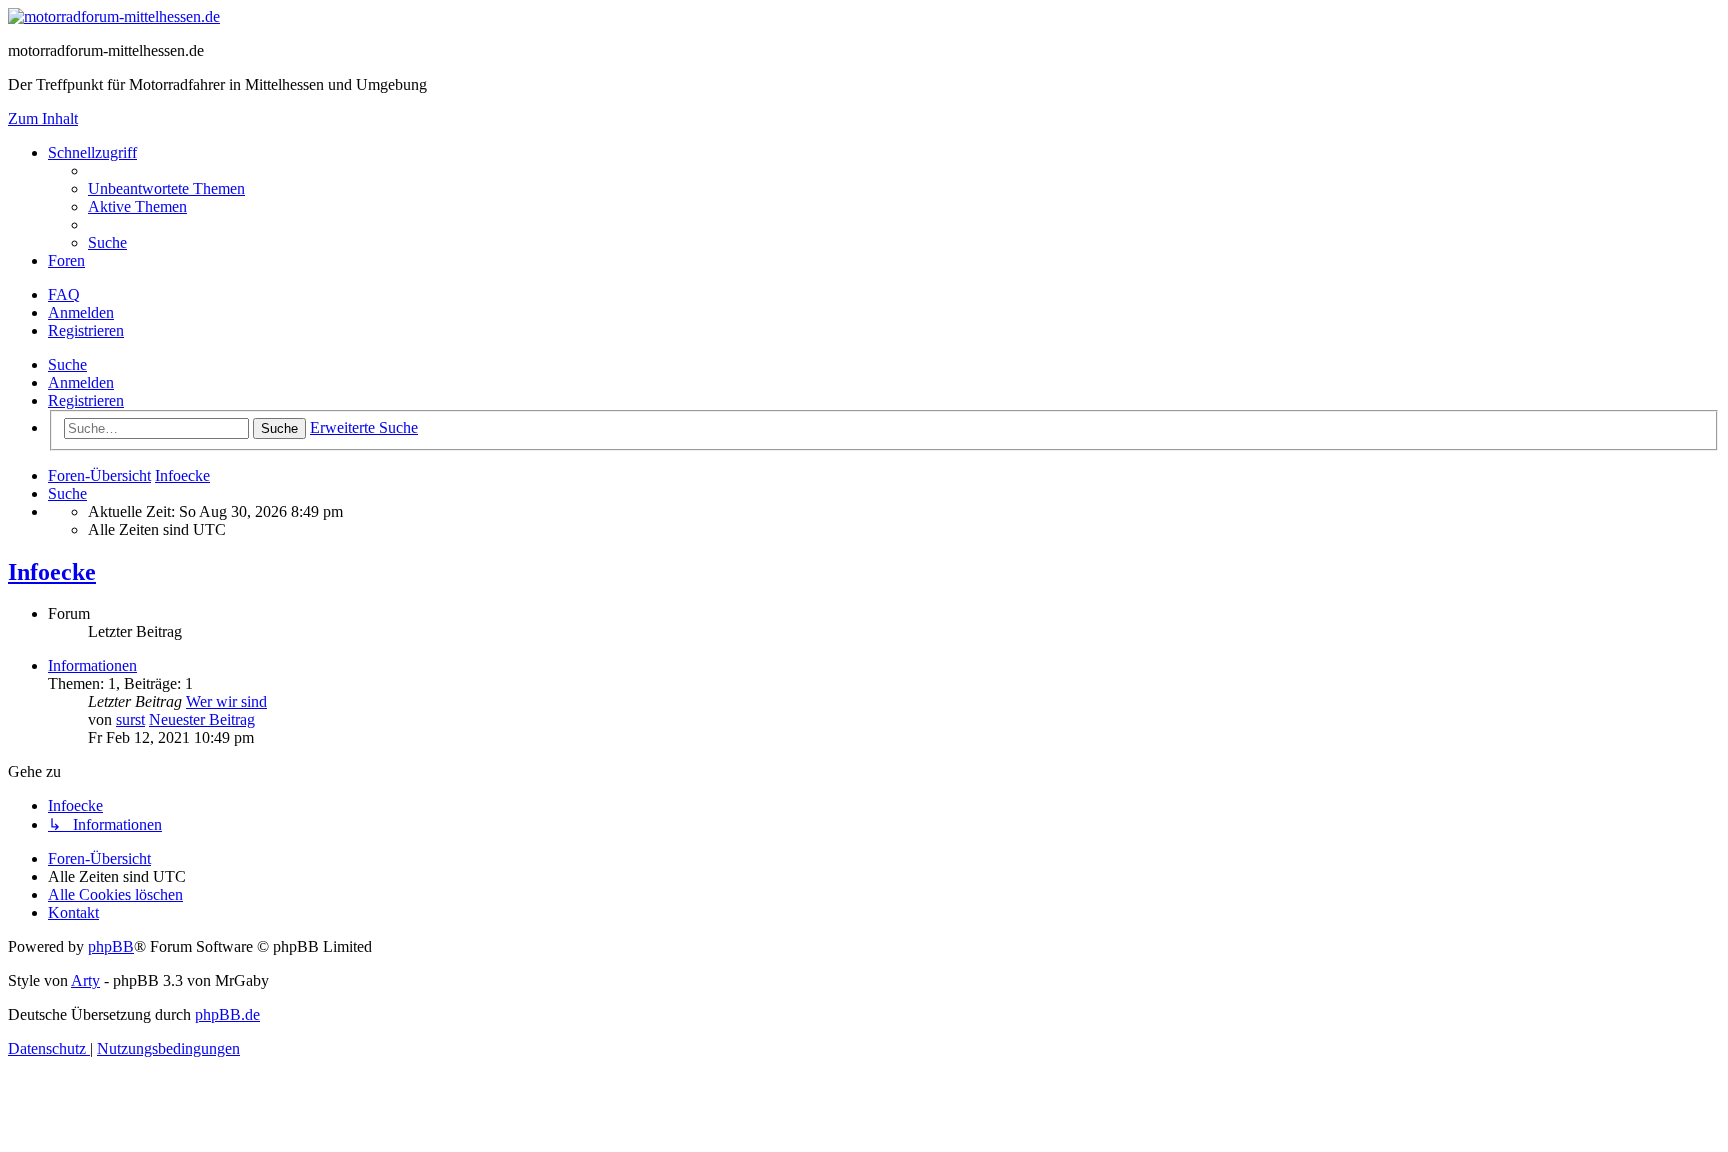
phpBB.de (227, 1014)
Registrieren (86, 400)
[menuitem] (166, 188)
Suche (67, 364)
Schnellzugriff (92, 152)
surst (130, 719)
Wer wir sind (226, 701)
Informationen (92, 665)
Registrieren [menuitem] (86, 330)
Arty (85, 980)
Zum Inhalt (43, 118)
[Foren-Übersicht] (114, 16)
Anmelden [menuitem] (81, 312)
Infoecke (52, 572)
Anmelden (81, 382)
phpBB (111, 946)
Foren (66, 260)
